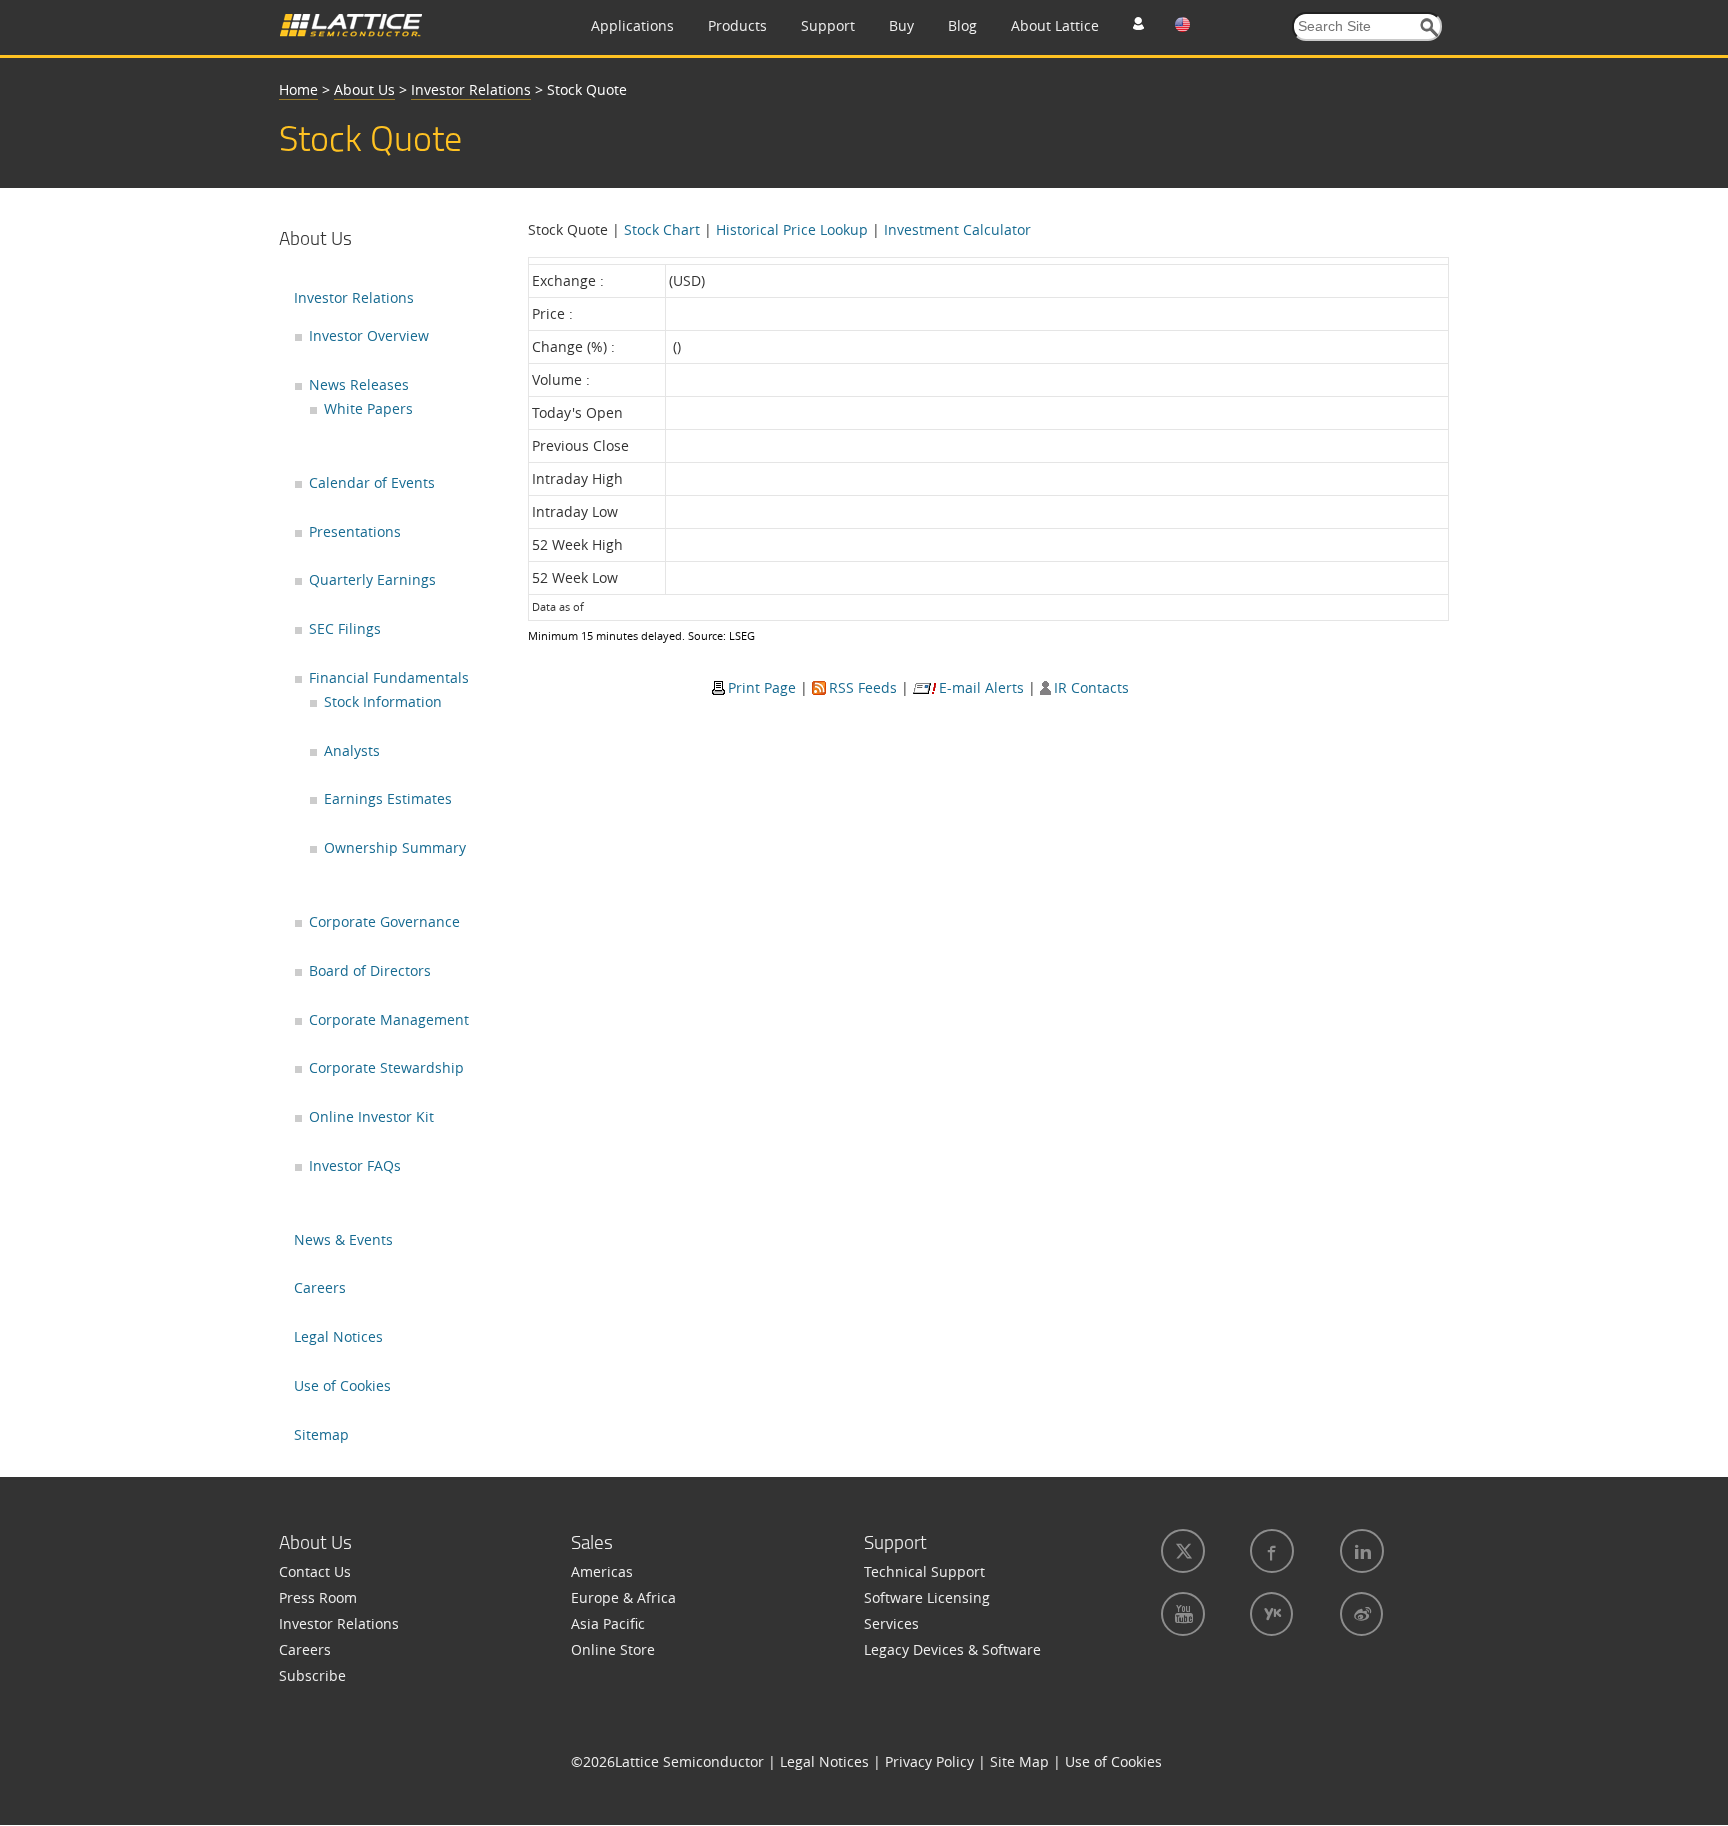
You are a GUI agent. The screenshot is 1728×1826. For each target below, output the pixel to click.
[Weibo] (1359, 1614)
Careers (320, 1287)
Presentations (355, 531)
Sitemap (321, 1434)
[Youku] (1269, 1614)
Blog (962, 25)
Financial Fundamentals (389, 677)
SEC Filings (345, 628)
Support (828, 25)
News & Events (343, 1239)
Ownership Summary (395, 847)
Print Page (762, 687)
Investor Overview (369, 335)
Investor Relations (471, 89)
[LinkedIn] (1360, 1551)
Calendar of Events (372, 482)
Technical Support (924, 1571)
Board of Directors (370, 970)
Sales (592, 1542)
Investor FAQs (355, 1165)
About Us (364, 89)
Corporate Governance (384, 921)
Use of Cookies (342, 1385)
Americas (602, 1571)
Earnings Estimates (388, 798)
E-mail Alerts (981, 687)
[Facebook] (1270, 1551)
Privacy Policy (929, 1761)
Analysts (352, 750)
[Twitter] (1181, 1551)
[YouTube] (1181, 1614)
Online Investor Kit (371, 1116)
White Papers (368, 408)
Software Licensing (927, 1597)
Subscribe (312, 1675)
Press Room (318, 1597)
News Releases (359, 384)
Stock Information (383, 701)
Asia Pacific (608, 1623)
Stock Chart (662, 229)
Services (891, 1623)
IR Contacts (1091, 687)
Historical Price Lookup (792, 229)
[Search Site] (1429, 27)
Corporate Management (389, 1019)
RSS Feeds (863, 687)
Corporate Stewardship (386, 1067)
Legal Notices (338, 1336)
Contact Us (315, 1571)
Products (737, 25)
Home (298, 89)
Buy (901, 25)
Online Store (613, 1649)
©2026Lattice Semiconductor (667, 1761)
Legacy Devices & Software (952, 1649)
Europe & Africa (623, 1597)
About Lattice (1055, 25)
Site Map (1019, 1761)
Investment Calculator (957, 229)
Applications (632, 25)
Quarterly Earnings (372, 579)
